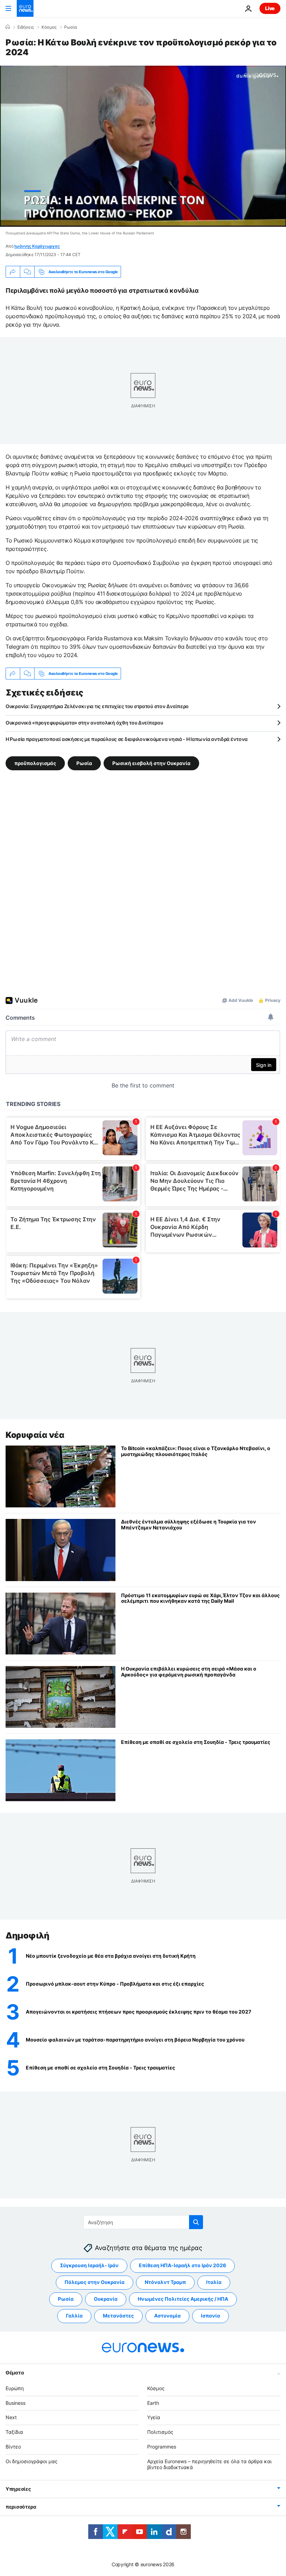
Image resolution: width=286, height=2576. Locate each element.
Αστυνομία (167, 2316)
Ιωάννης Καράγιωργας (37, 246)
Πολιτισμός (160, 2432)
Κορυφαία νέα (35, 1435)
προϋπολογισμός (35, 763)
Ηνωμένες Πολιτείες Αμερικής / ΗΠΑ (183, 2299)
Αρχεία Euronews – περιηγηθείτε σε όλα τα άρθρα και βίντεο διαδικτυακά (209, 2464)
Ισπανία (210, 2316)
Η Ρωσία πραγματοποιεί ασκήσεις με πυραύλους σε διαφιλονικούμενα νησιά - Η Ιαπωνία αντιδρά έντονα (127, 739)
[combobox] (143, 2222)
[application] (143, 146)
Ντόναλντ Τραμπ (165, 2282)
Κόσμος (49, 27)
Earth (153, 2403)
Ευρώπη (15, 2388)
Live (270, 8)
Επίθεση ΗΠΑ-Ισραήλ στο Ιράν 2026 (182, 2265)
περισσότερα (21, 2507)
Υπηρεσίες (18, 2489)
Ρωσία (71, 27)
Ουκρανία (106, 2299)
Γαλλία (74, 2316)
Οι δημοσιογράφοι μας (32, 2461)
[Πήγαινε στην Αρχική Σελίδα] (25, 8)
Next (11, 2417)
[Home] (8, 27)
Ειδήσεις (26, 27)
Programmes (162, 2447)
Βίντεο (13, 2447)
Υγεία (154, 2417)
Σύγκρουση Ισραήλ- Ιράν (89, 2265)
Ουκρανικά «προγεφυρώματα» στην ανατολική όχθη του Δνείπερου (84, 723)
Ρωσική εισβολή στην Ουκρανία (151, 763)
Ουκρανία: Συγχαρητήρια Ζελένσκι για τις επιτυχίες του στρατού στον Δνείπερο (97, 706)
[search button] (196, 2222)
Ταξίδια (14, 2432)
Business (16, 2403)
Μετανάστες (118, 2316)
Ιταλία (214, 2282)
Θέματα (15, 2372)
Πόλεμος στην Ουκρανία (95, 2282)
